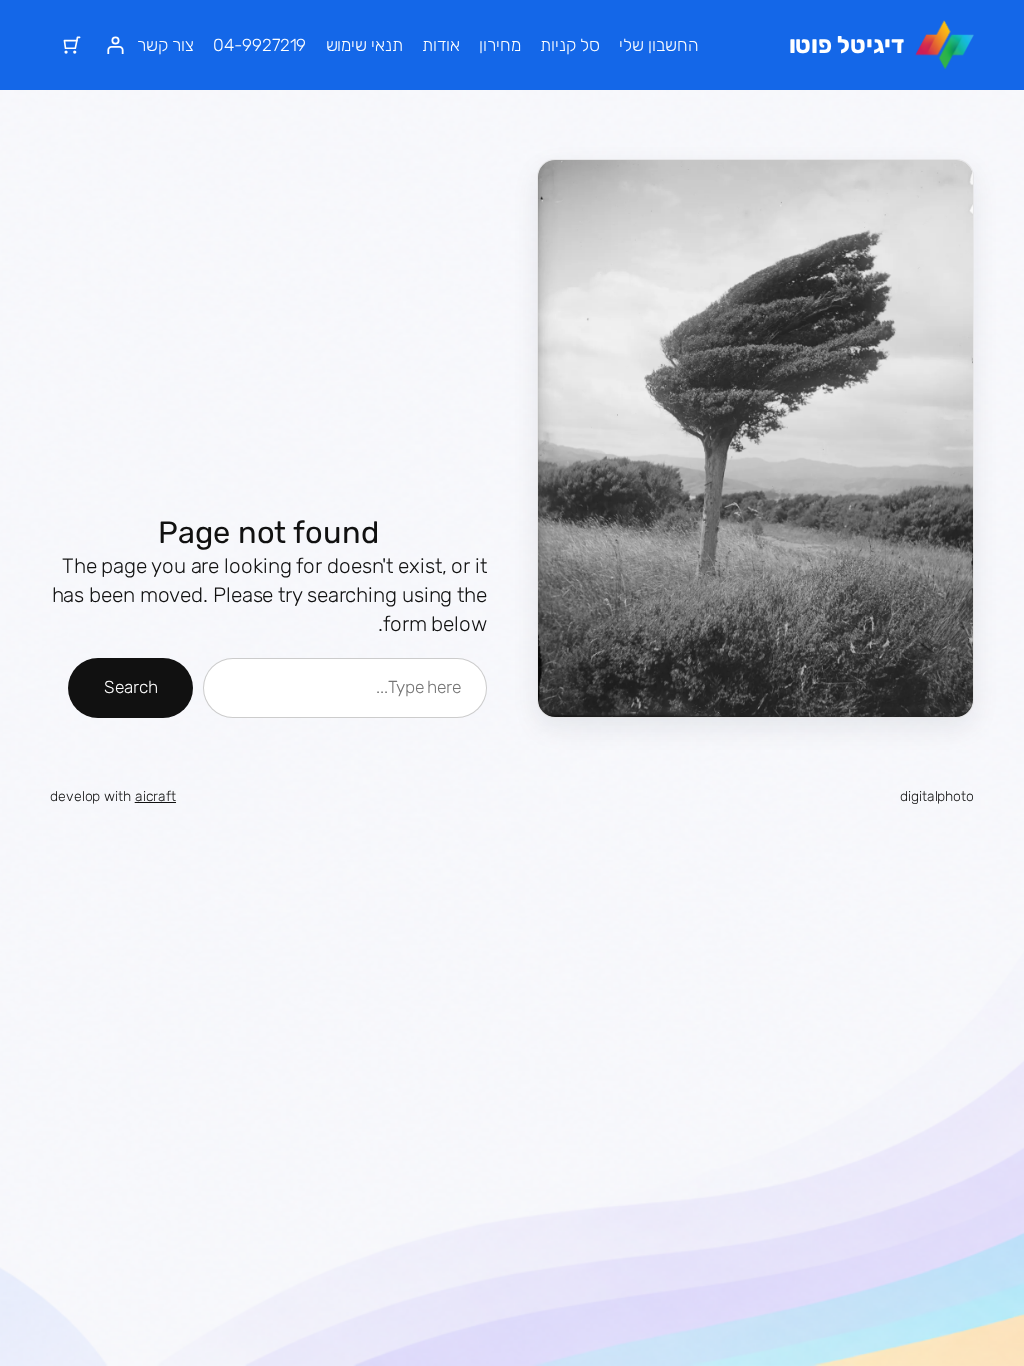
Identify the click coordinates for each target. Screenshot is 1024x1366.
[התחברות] (114, 44)
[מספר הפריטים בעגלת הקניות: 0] (71, 44)
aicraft (155, 796)
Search (130, 687)
